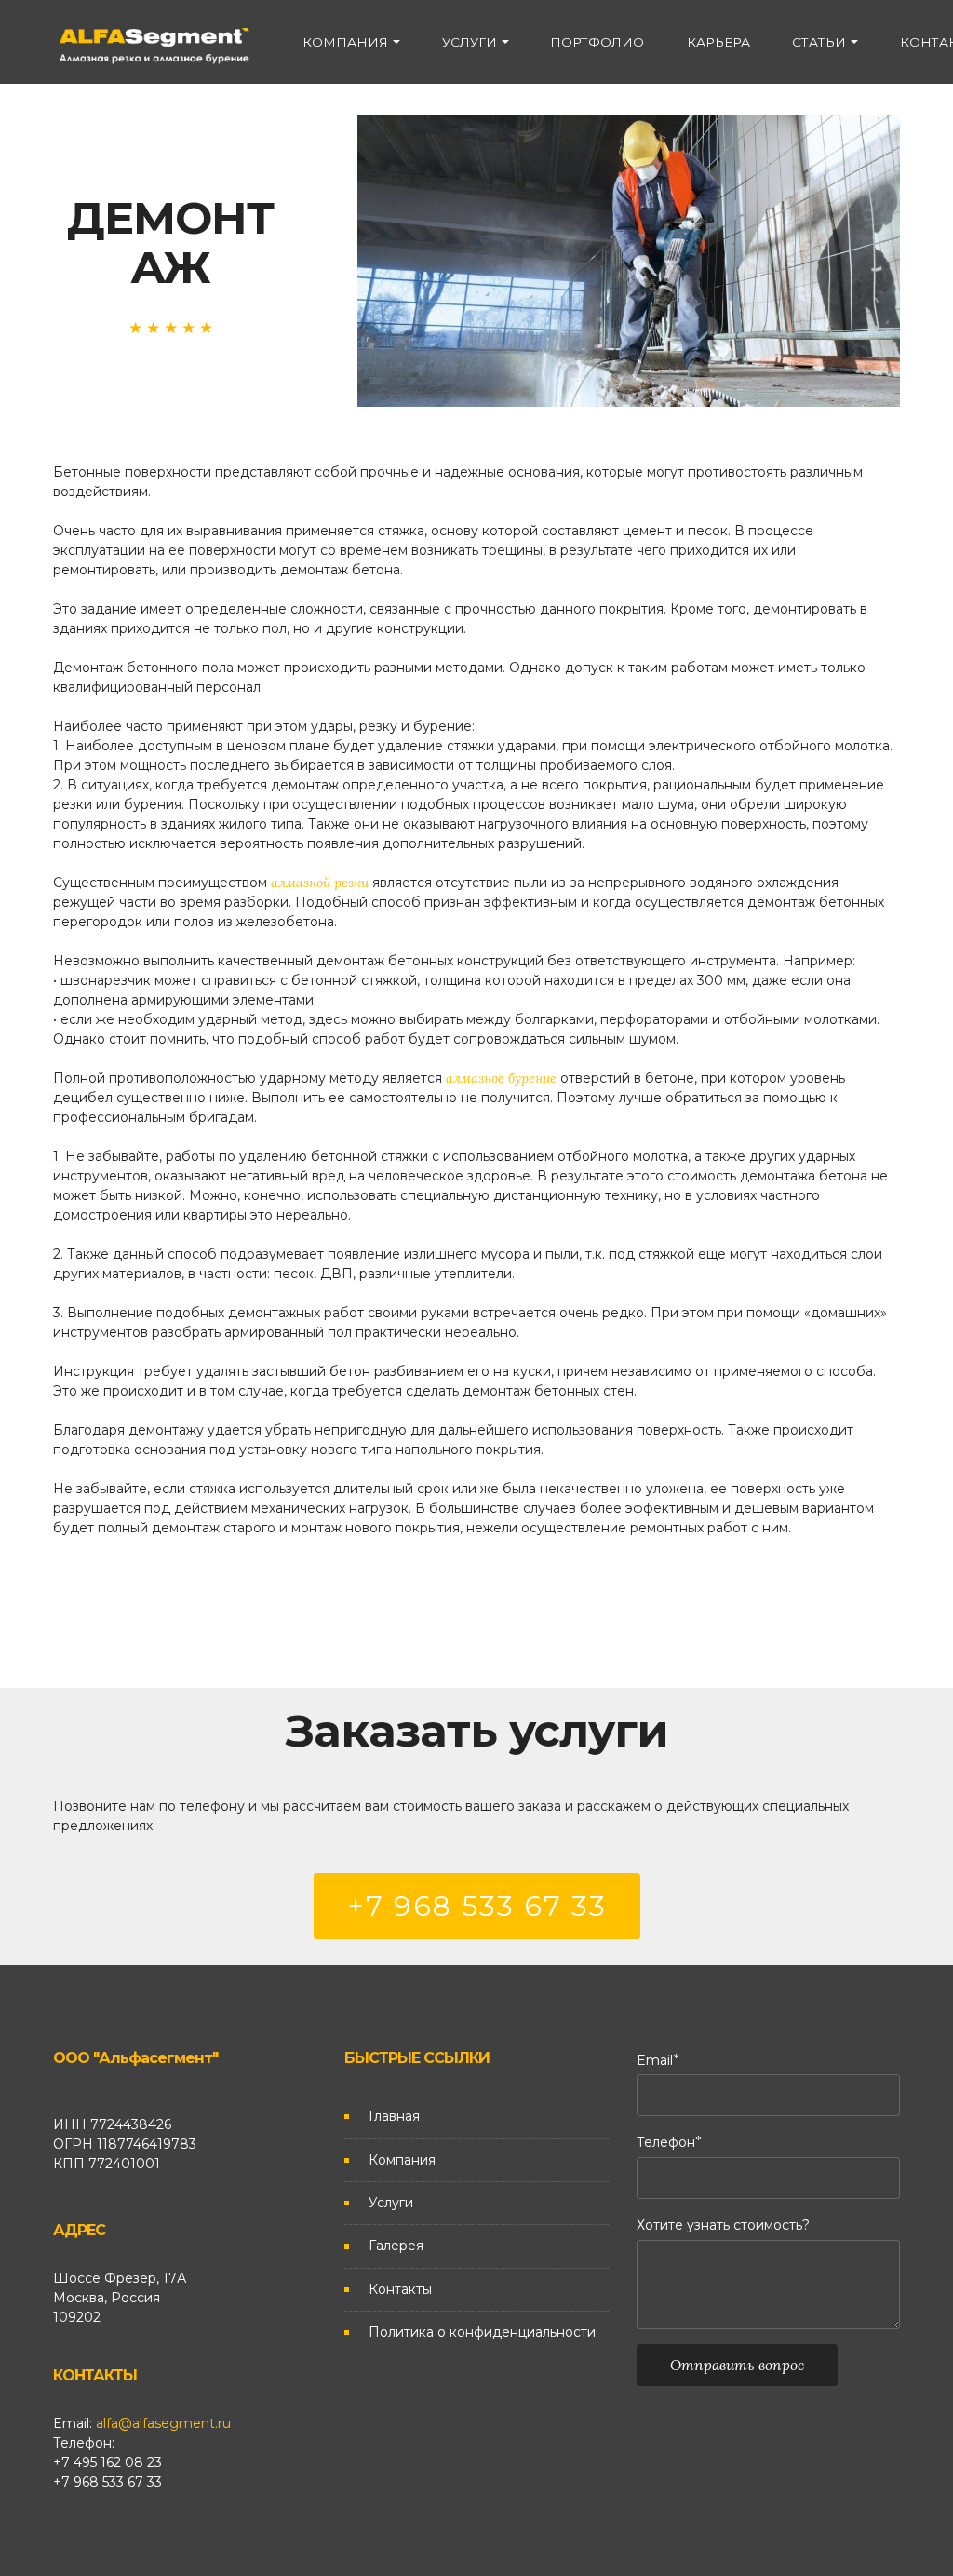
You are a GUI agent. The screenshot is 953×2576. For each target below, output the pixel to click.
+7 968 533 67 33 (477, 1906)
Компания (402, 2160)
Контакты (400, 2289)
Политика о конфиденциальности (482, 2332)
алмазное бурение (501, 1078)
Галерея (396, 2246)
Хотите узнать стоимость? (723, 2225)
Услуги (391, 2203)
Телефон (666, 2142)
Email (655, 2060)
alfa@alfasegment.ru (163, 2423)
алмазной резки (320, 883)
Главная (394, 2116)
